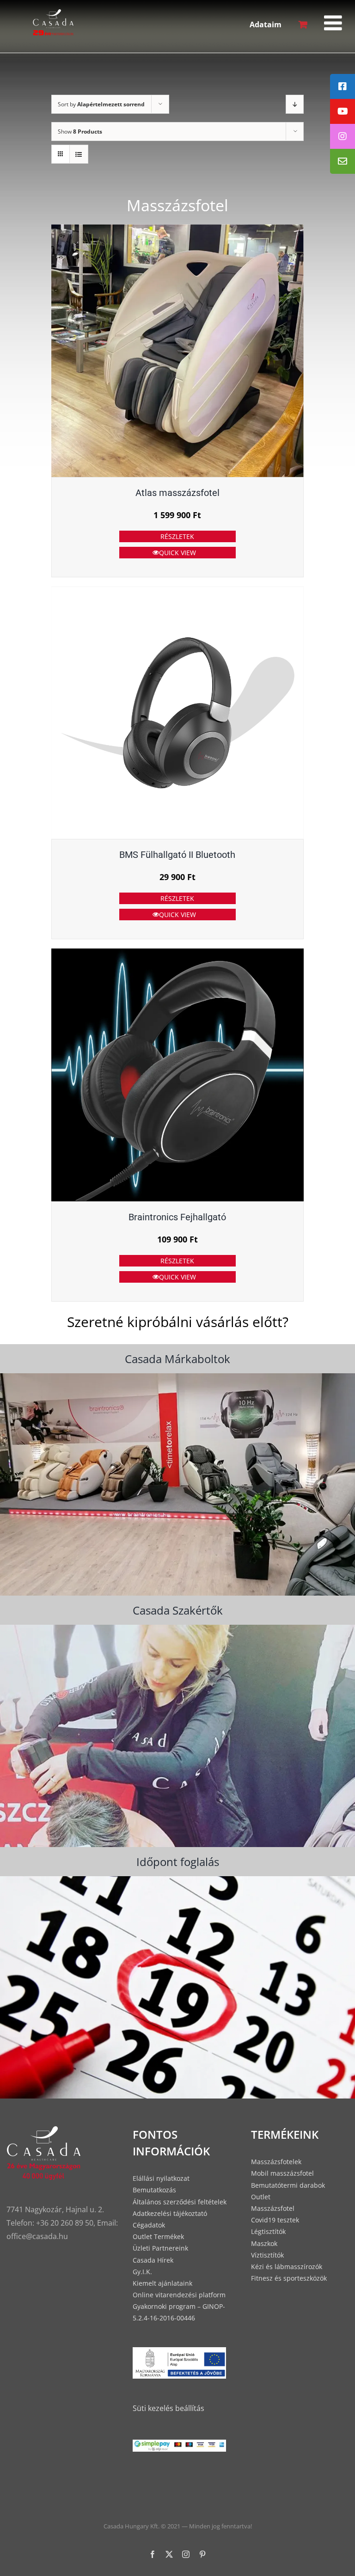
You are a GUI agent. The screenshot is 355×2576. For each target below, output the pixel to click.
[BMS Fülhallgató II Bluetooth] (178, 713)
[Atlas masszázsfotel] (178, 351)
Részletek (177, 536)
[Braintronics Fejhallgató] (178, 1075)
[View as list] (79, 154)
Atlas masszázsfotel (177, 493)
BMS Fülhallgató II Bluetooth (177, 855)
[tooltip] (343, 86)
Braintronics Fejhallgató (177, 1217)
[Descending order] (295, 104)
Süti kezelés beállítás (168, 2408)
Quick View (177, 553)
